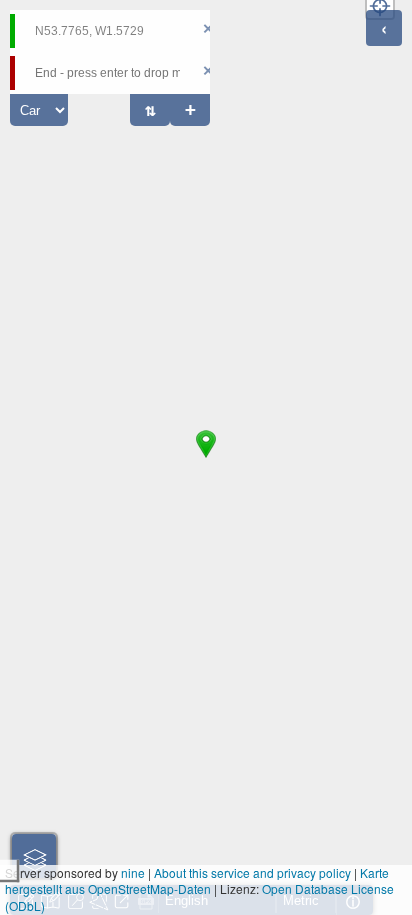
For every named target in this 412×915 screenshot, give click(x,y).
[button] (206, 458)
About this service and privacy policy (252, 872)
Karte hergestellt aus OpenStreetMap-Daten (197, 881)
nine (133, 872)
